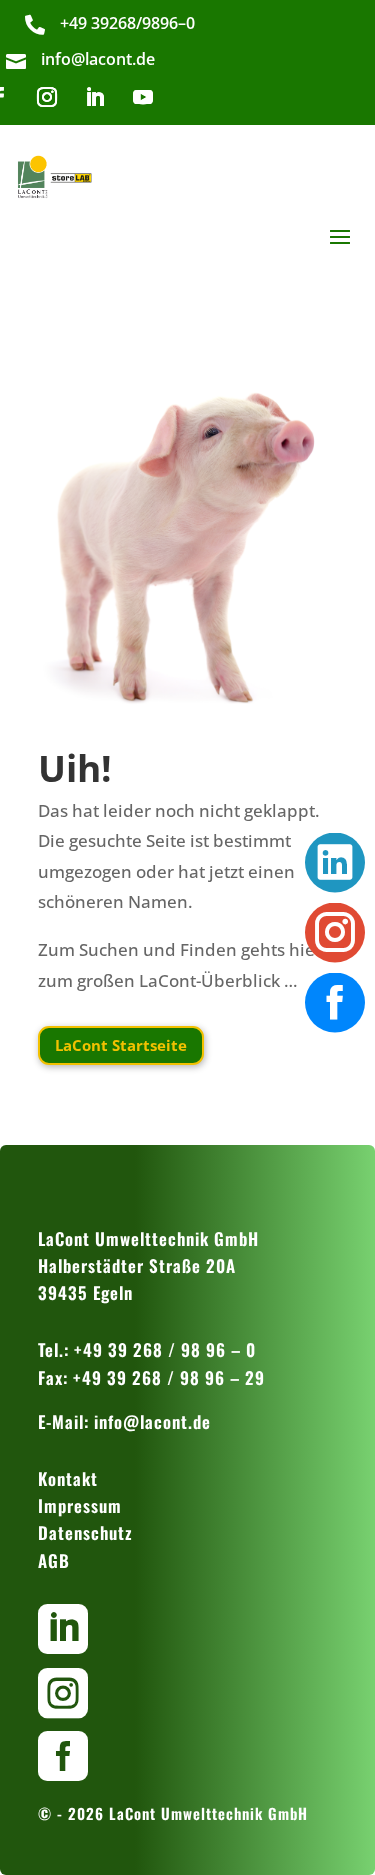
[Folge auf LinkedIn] (95, 97)
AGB (54, 1560)
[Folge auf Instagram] (47, 97)
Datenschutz (85, 1532)
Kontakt (68, 1478)
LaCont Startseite (121, 1045)
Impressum (80, 1505)
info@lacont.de (152, 1421)
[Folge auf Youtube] (143, 97)
